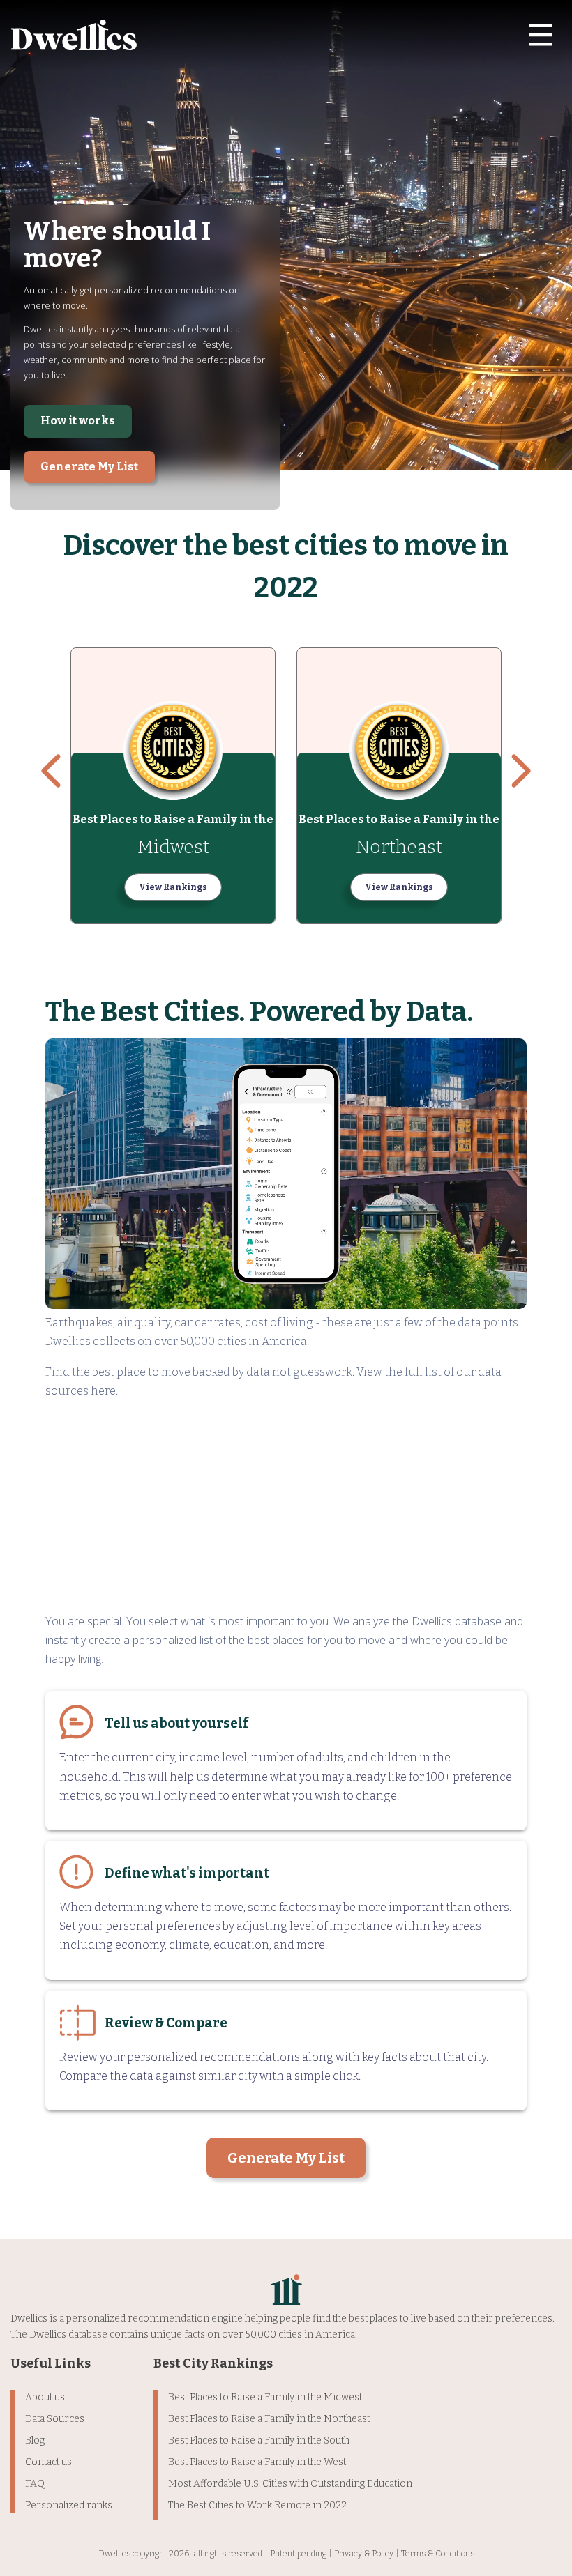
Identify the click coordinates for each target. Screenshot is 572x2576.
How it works (78, 421)
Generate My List (89, 467)
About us (45, 2397)
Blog (35, 2440)
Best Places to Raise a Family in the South (259, 2440)
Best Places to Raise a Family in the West (257, 2462)
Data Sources (55, 2419)
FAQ (35, 2484)
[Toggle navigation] (541, 35)
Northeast (399, 847)
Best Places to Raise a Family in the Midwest (265, 2397)
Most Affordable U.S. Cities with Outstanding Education (290, 2484)
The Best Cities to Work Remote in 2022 (257, 2505)
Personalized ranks (69, 2505)
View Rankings (173, 887)
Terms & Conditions (438, 2554)
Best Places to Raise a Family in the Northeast (269, 2419)
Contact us (48, 2462)
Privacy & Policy (364, 2554)
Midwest (173, 847)
